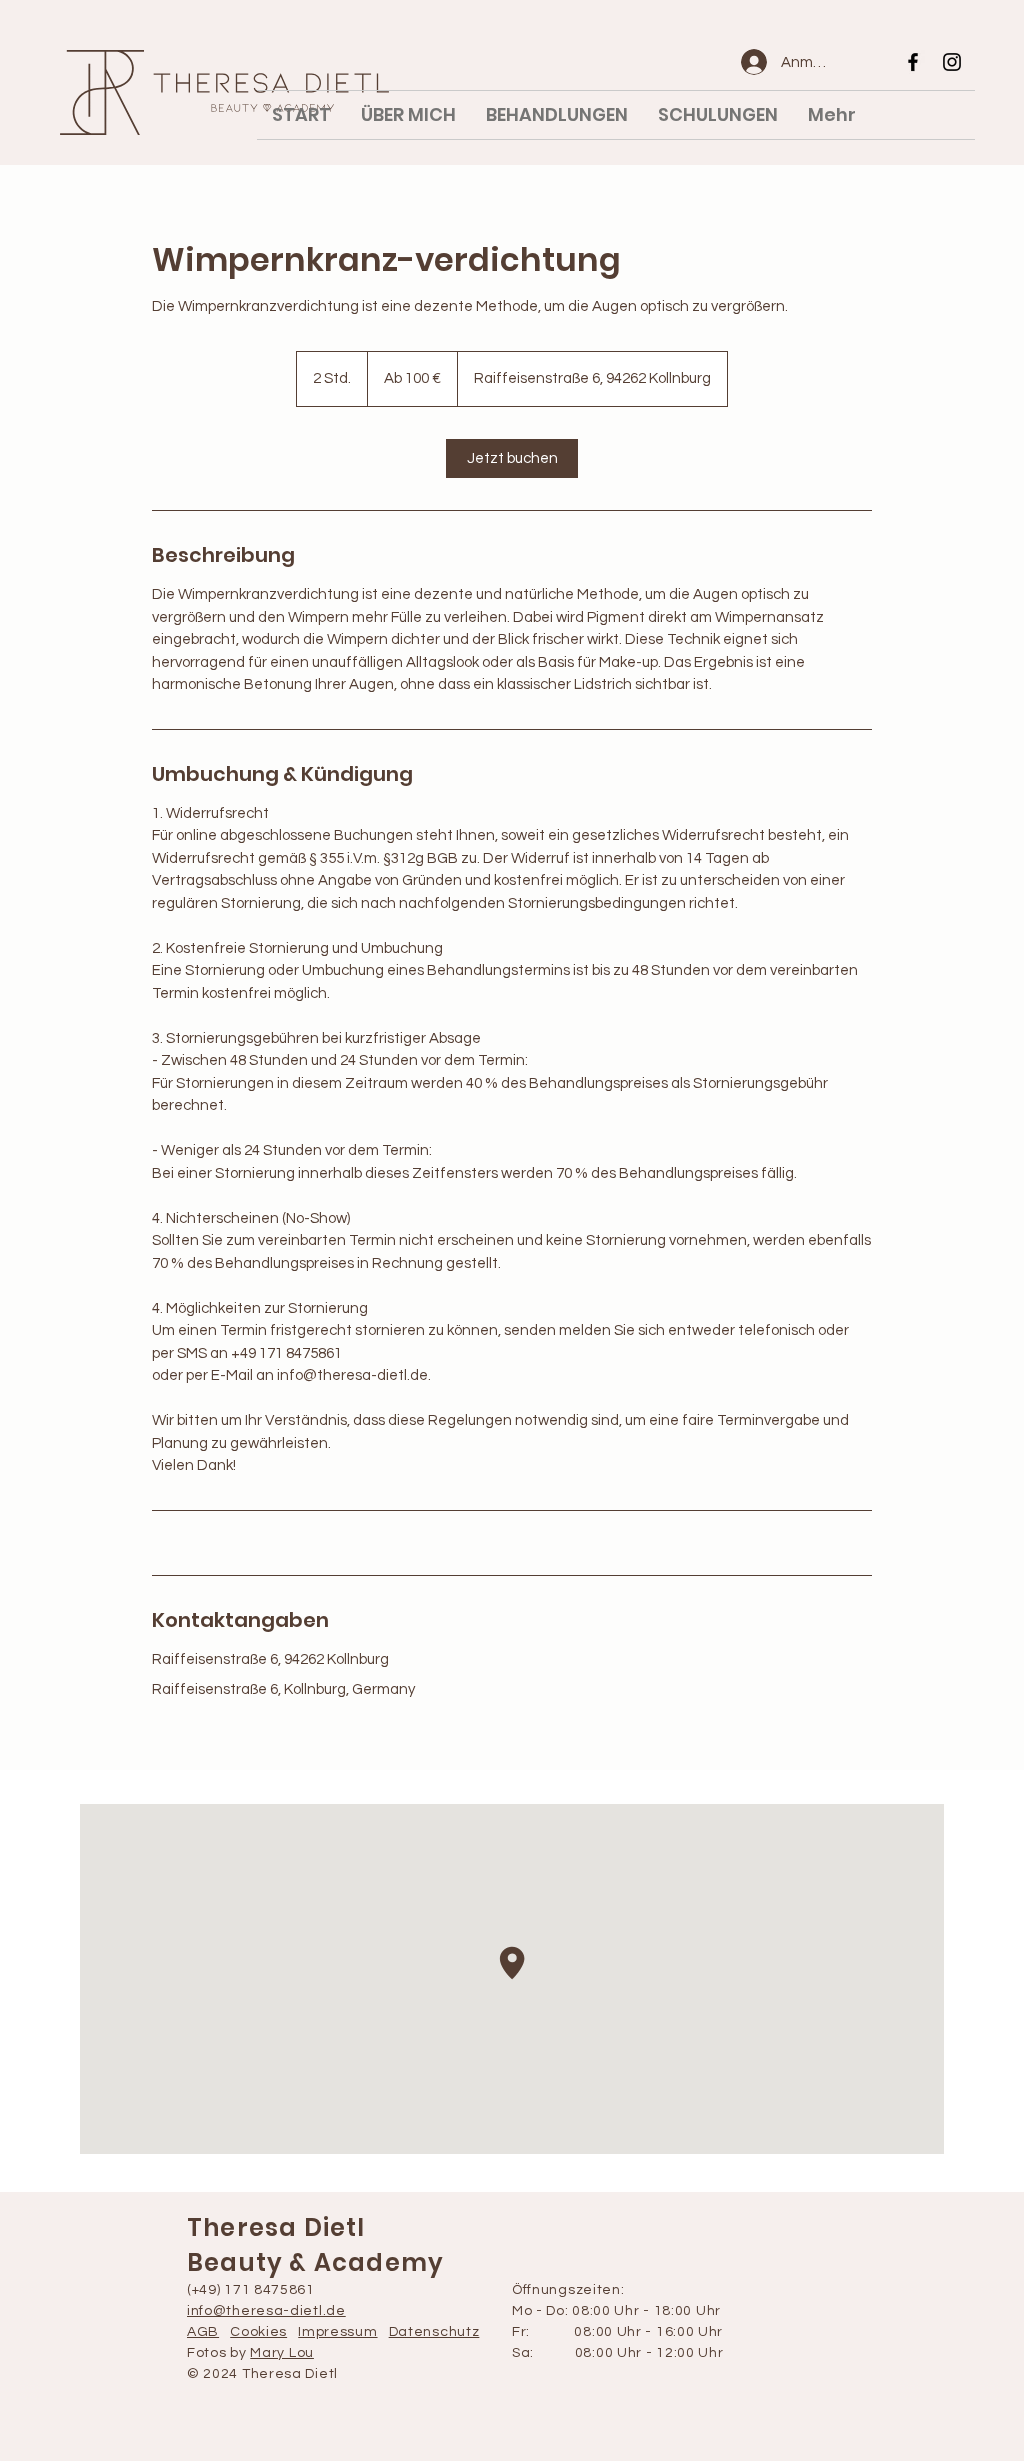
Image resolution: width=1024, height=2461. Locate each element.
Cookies (258, 2332)
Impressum (337, 2332)
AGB (203, 2332)
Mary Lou (282, 2353)
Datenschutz (434, 2332)
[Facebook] (913, 62)
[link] (512, 458)
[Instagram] (952, 62)
